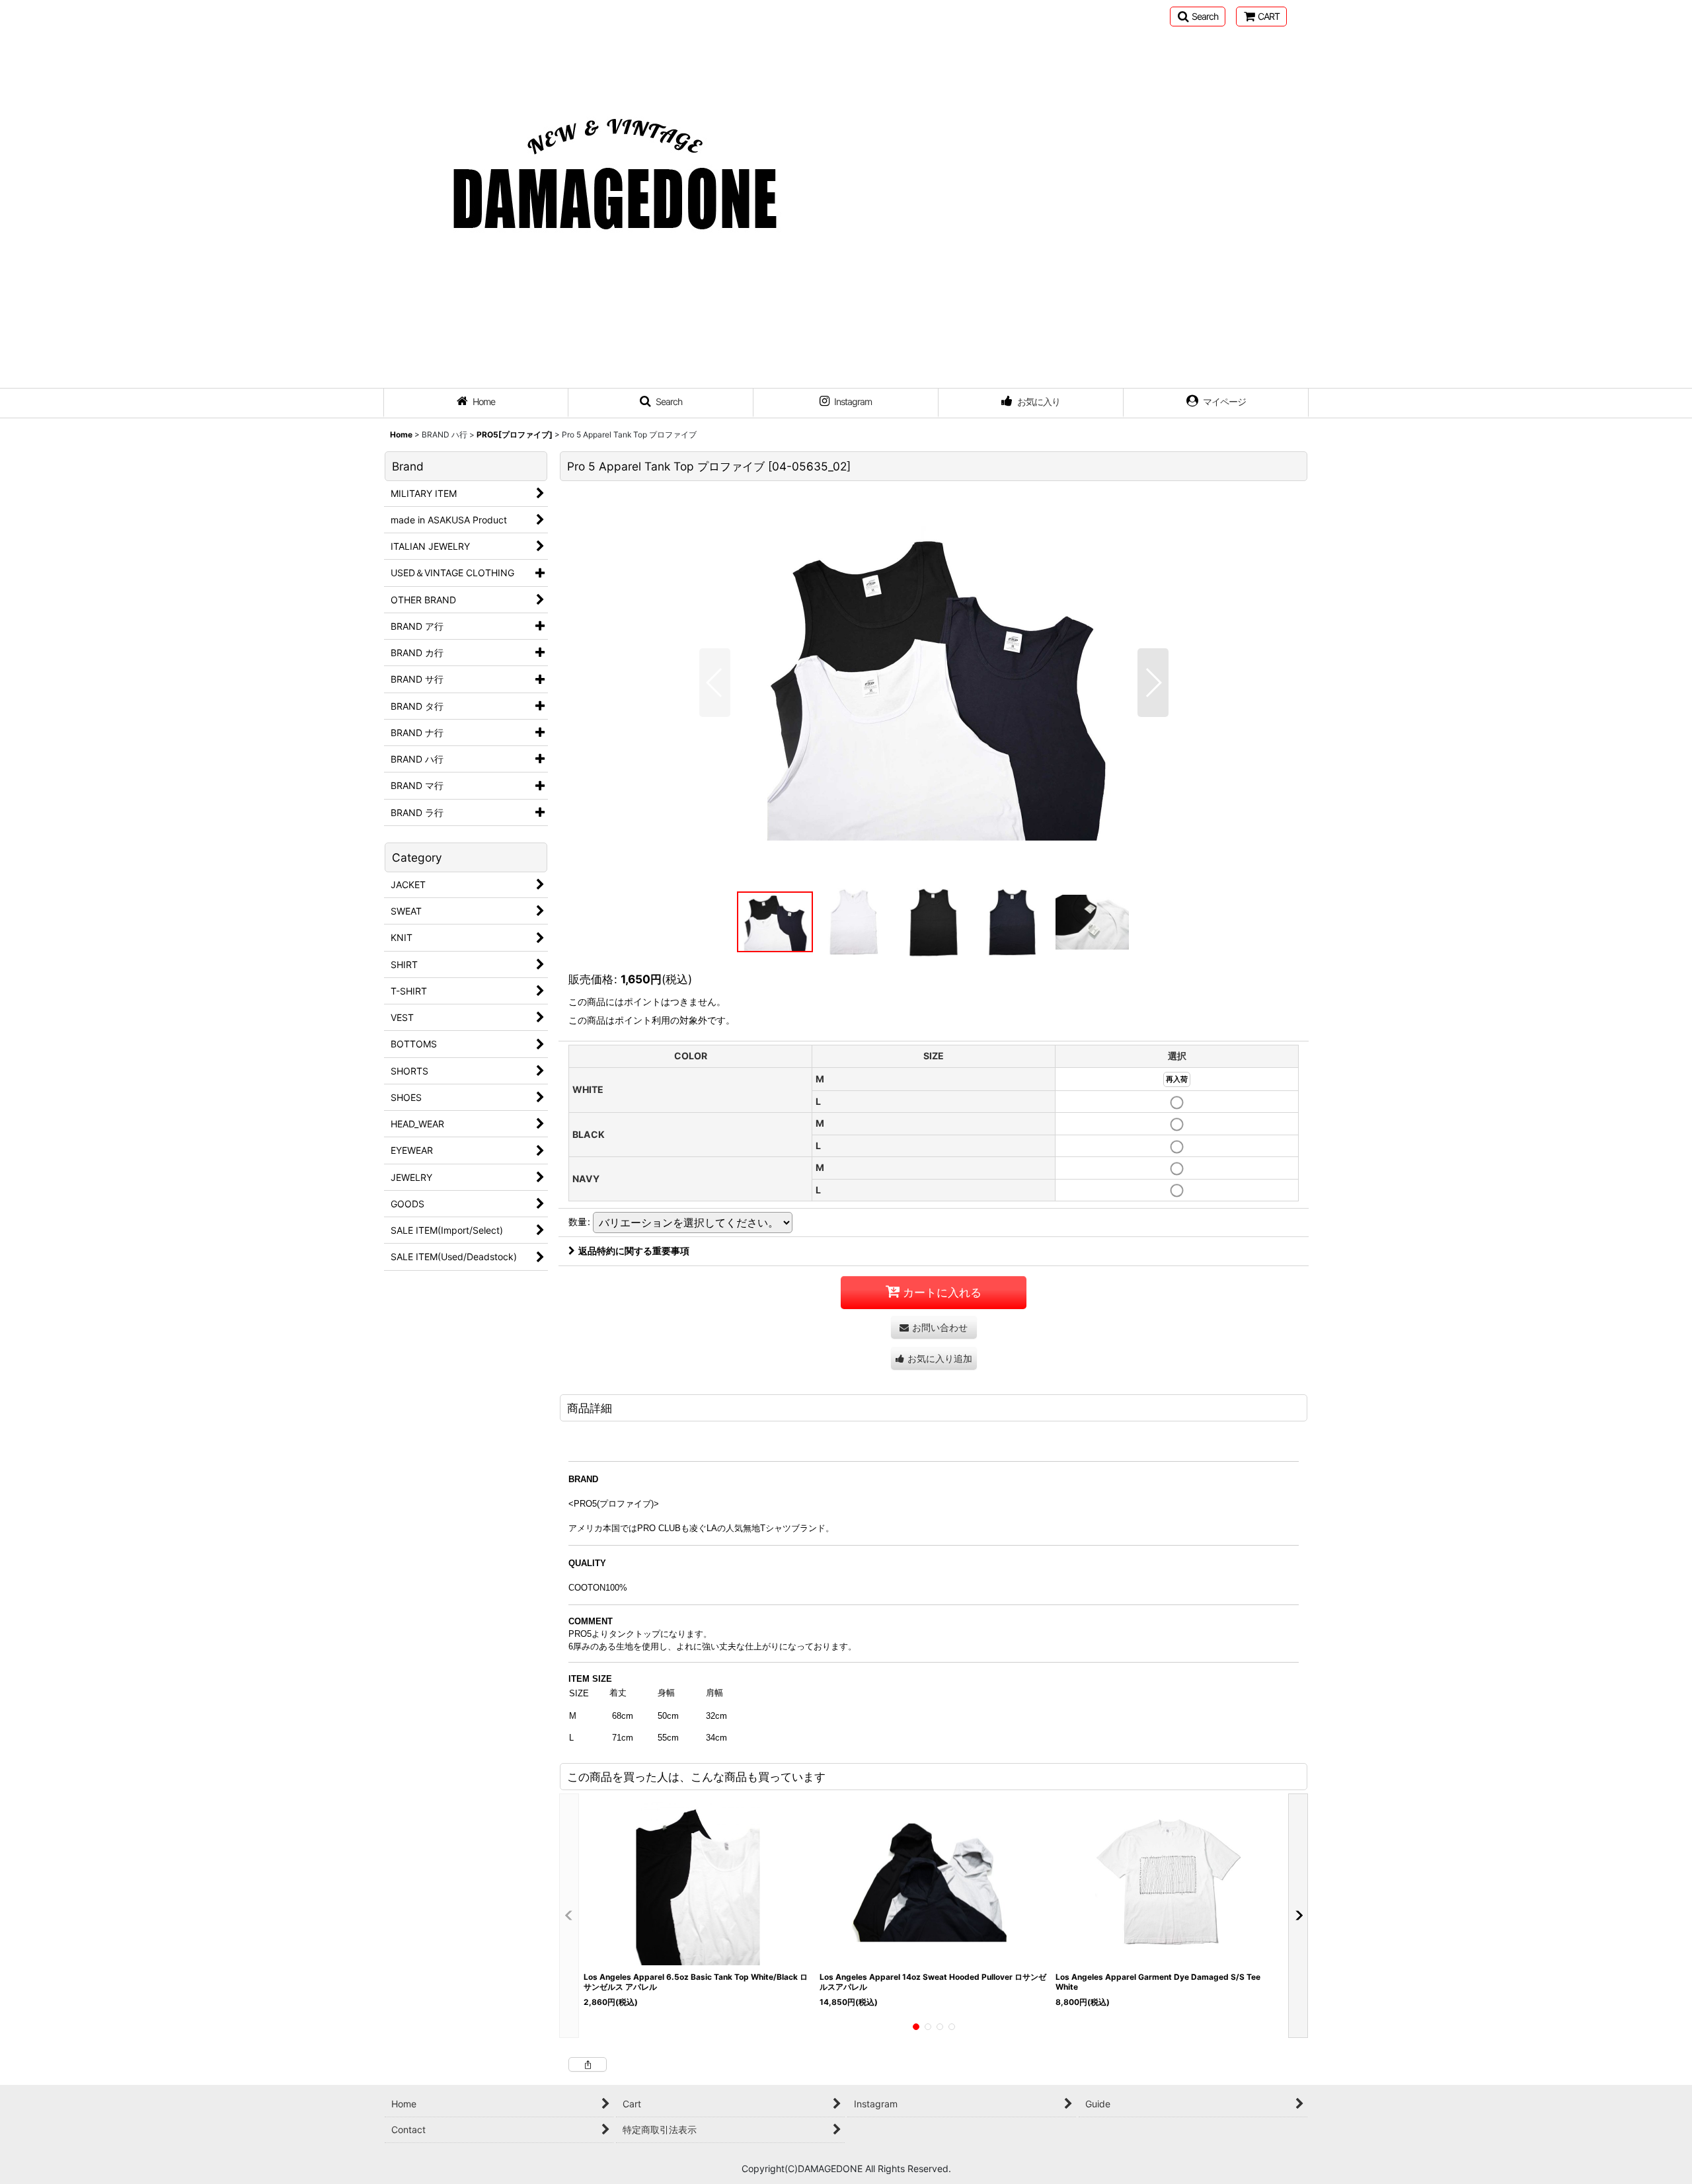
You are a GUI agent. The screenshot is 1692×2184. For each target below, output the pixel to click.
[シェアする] (588, 2064)
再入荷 (1177, 1079)
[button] (1198, 17)
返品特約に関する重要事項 (634, 1251)
